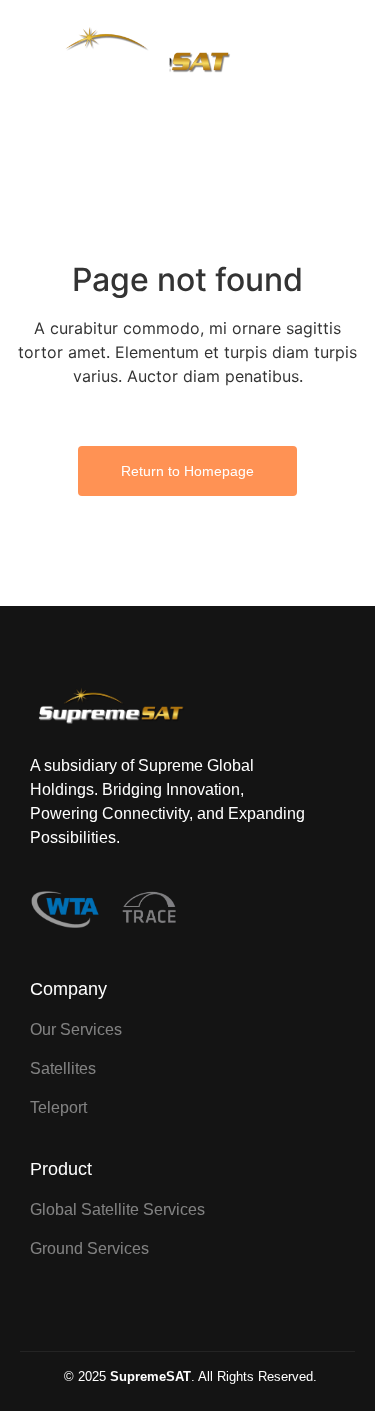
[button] (329, 54)
